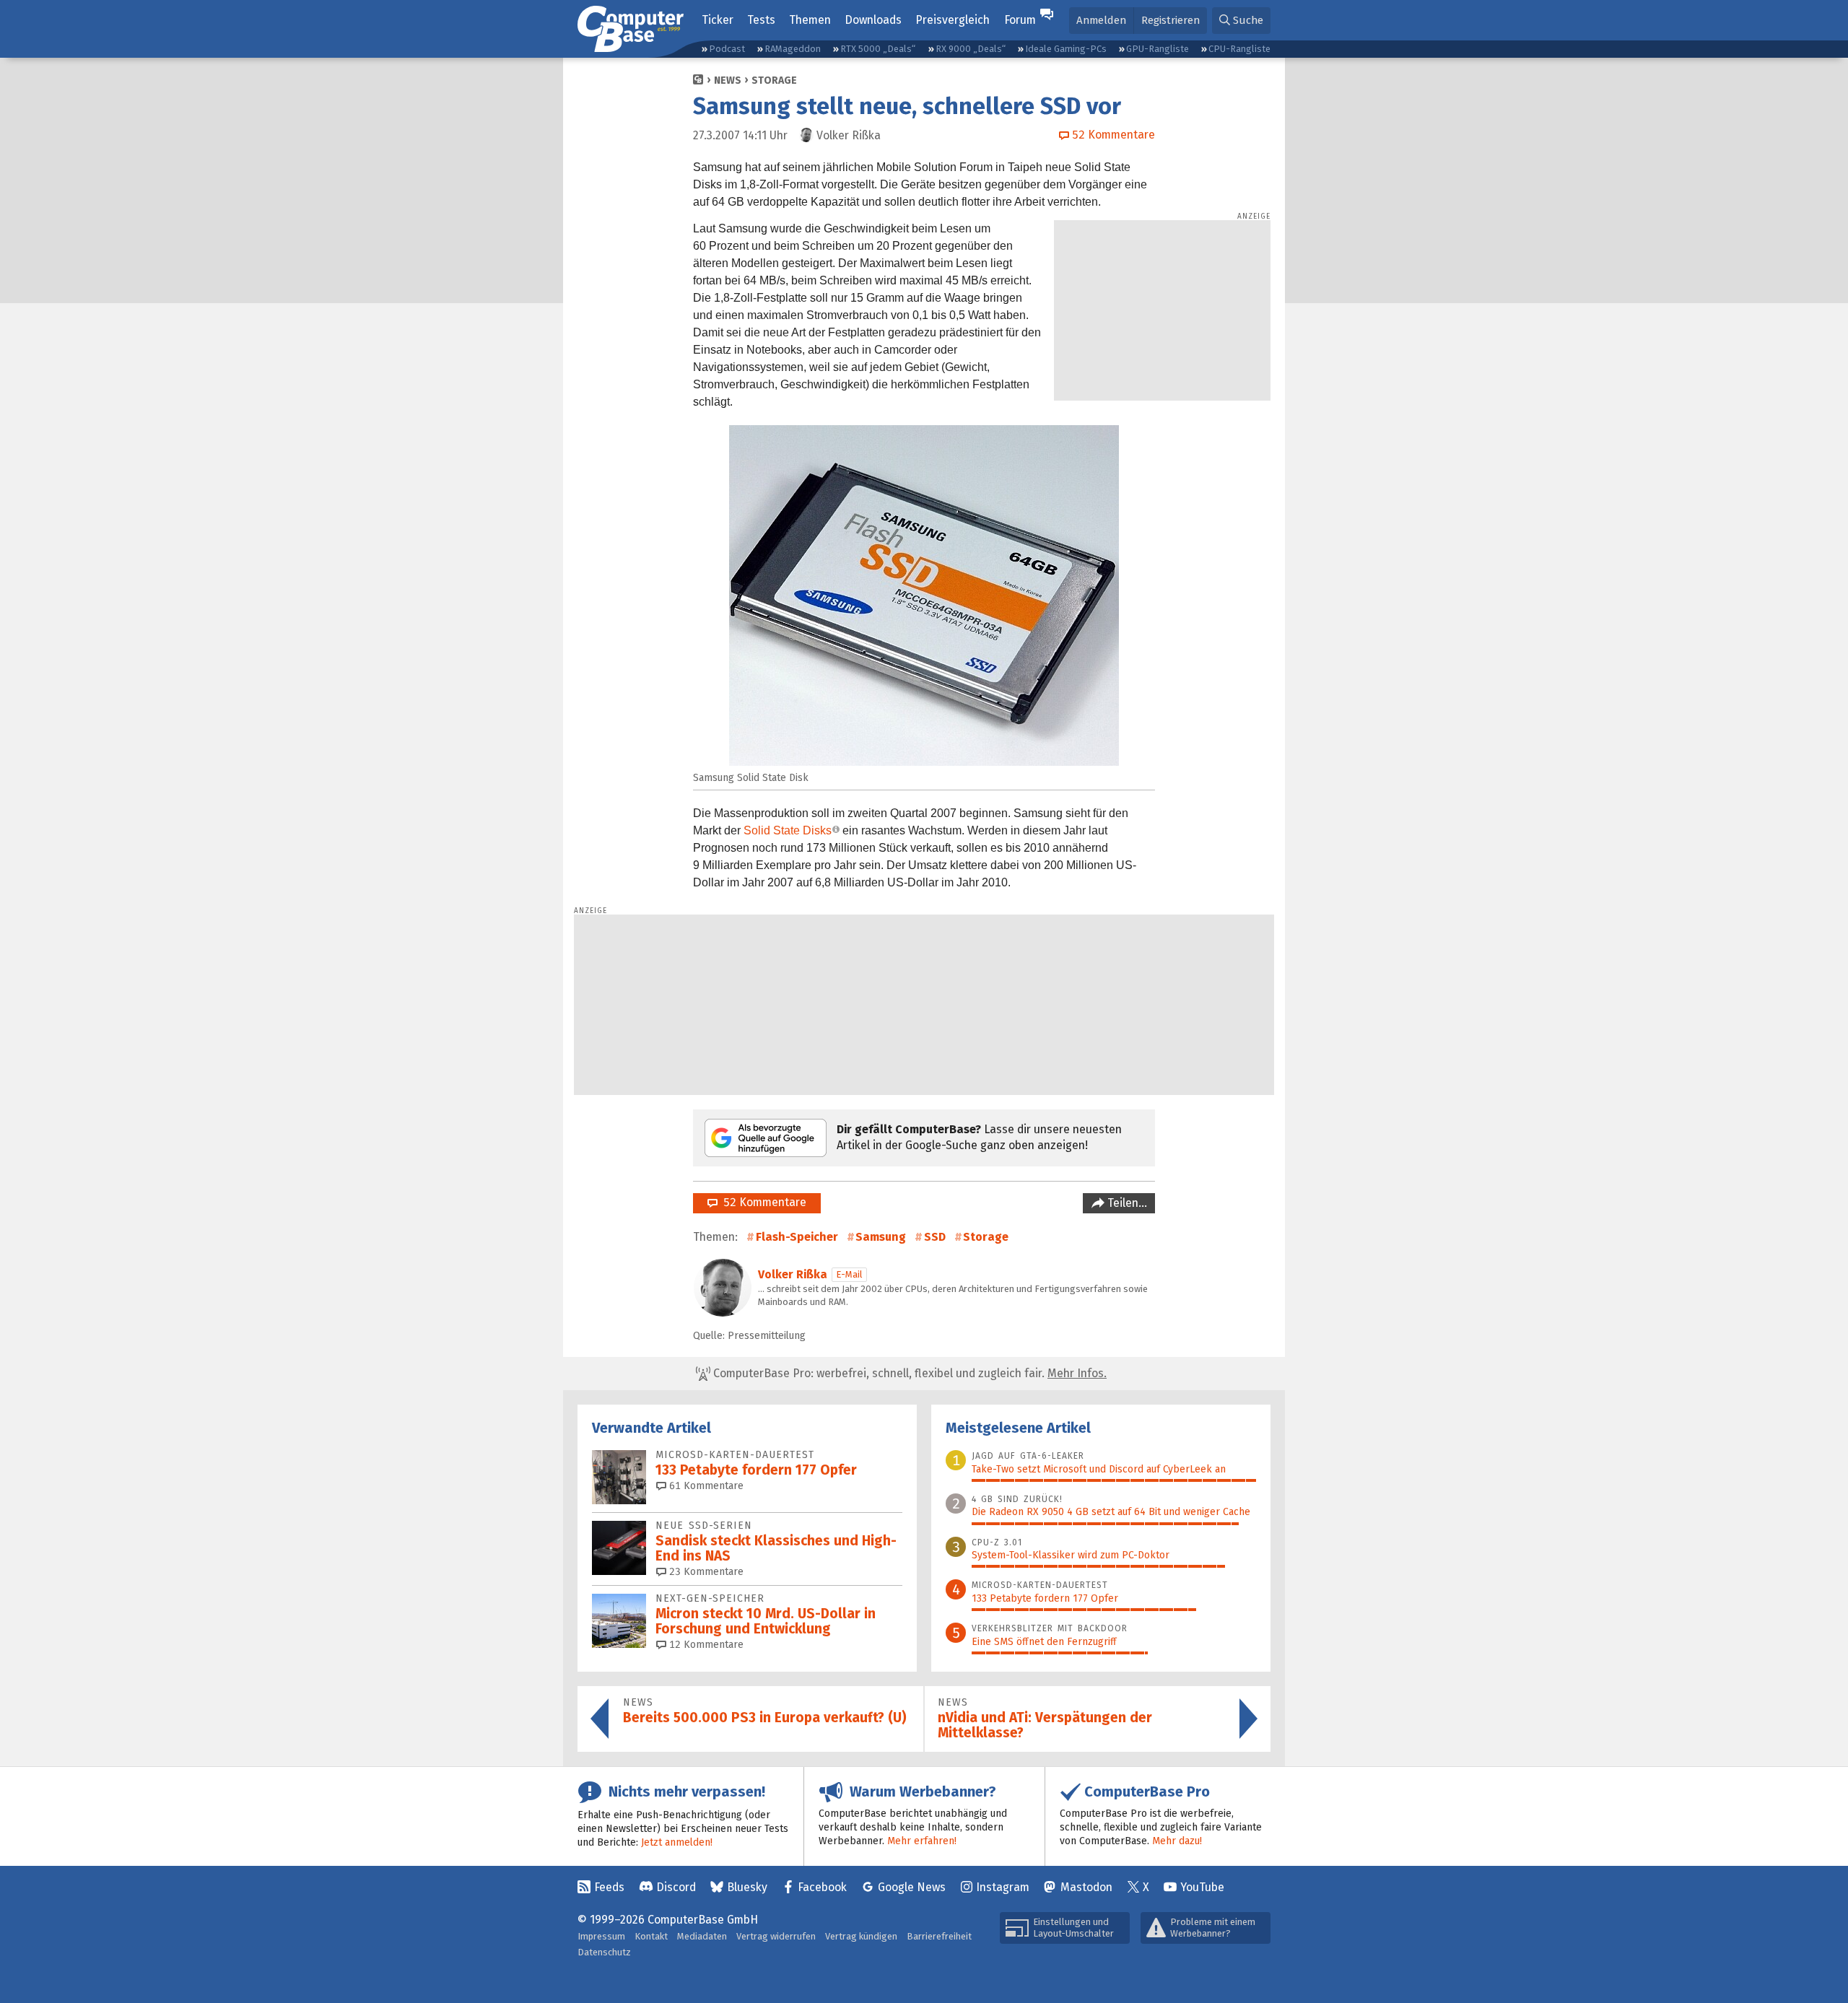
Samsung (881, 1237)
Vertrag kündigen (861, 1936)
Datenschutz (604, 1952)
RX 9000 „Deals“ (971, 49)
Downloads (873, 20)
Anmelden (1101, 20)
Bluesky (747, 1887)
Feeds (609, 1887)
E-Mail (849, 1274)
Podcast (727, 49)
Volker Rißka (793, 1274)
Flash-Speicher (797, 1237)
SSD (935, 1237)
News (728, 80)
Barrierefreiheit (939, 1936)
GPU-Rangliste (1158, 49)
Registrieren (1171, 20)
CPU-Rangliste (1239, 49)
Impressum (601, 1936)
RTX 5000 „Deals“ (878, 49)
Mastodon (1086, 1887)
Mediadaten (702, 1936)
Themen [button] (810, 20)
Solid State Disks (788, 830)
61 (705, 1486)
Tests (761, 20)
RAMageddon (793, 49)
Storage (774, 80)
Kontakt (651, 1936)
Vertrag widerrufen (776, 1936)
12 (705, 1645)
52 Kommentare (762, 1202)
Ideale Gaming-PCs (1066, 49)
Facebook (822, 1887)
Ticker (718, 20)
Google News (912, 1887)
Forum (1020, 20)
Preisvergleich (953, 20)
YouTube (1202, 1887)
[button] (1241, 21)
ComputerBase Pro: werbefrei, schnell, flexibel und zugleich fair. (908, 1373)
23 (705, 1572)
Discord (676, 1887)
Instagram (1003, 1887)
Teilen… (1126, 1203)
